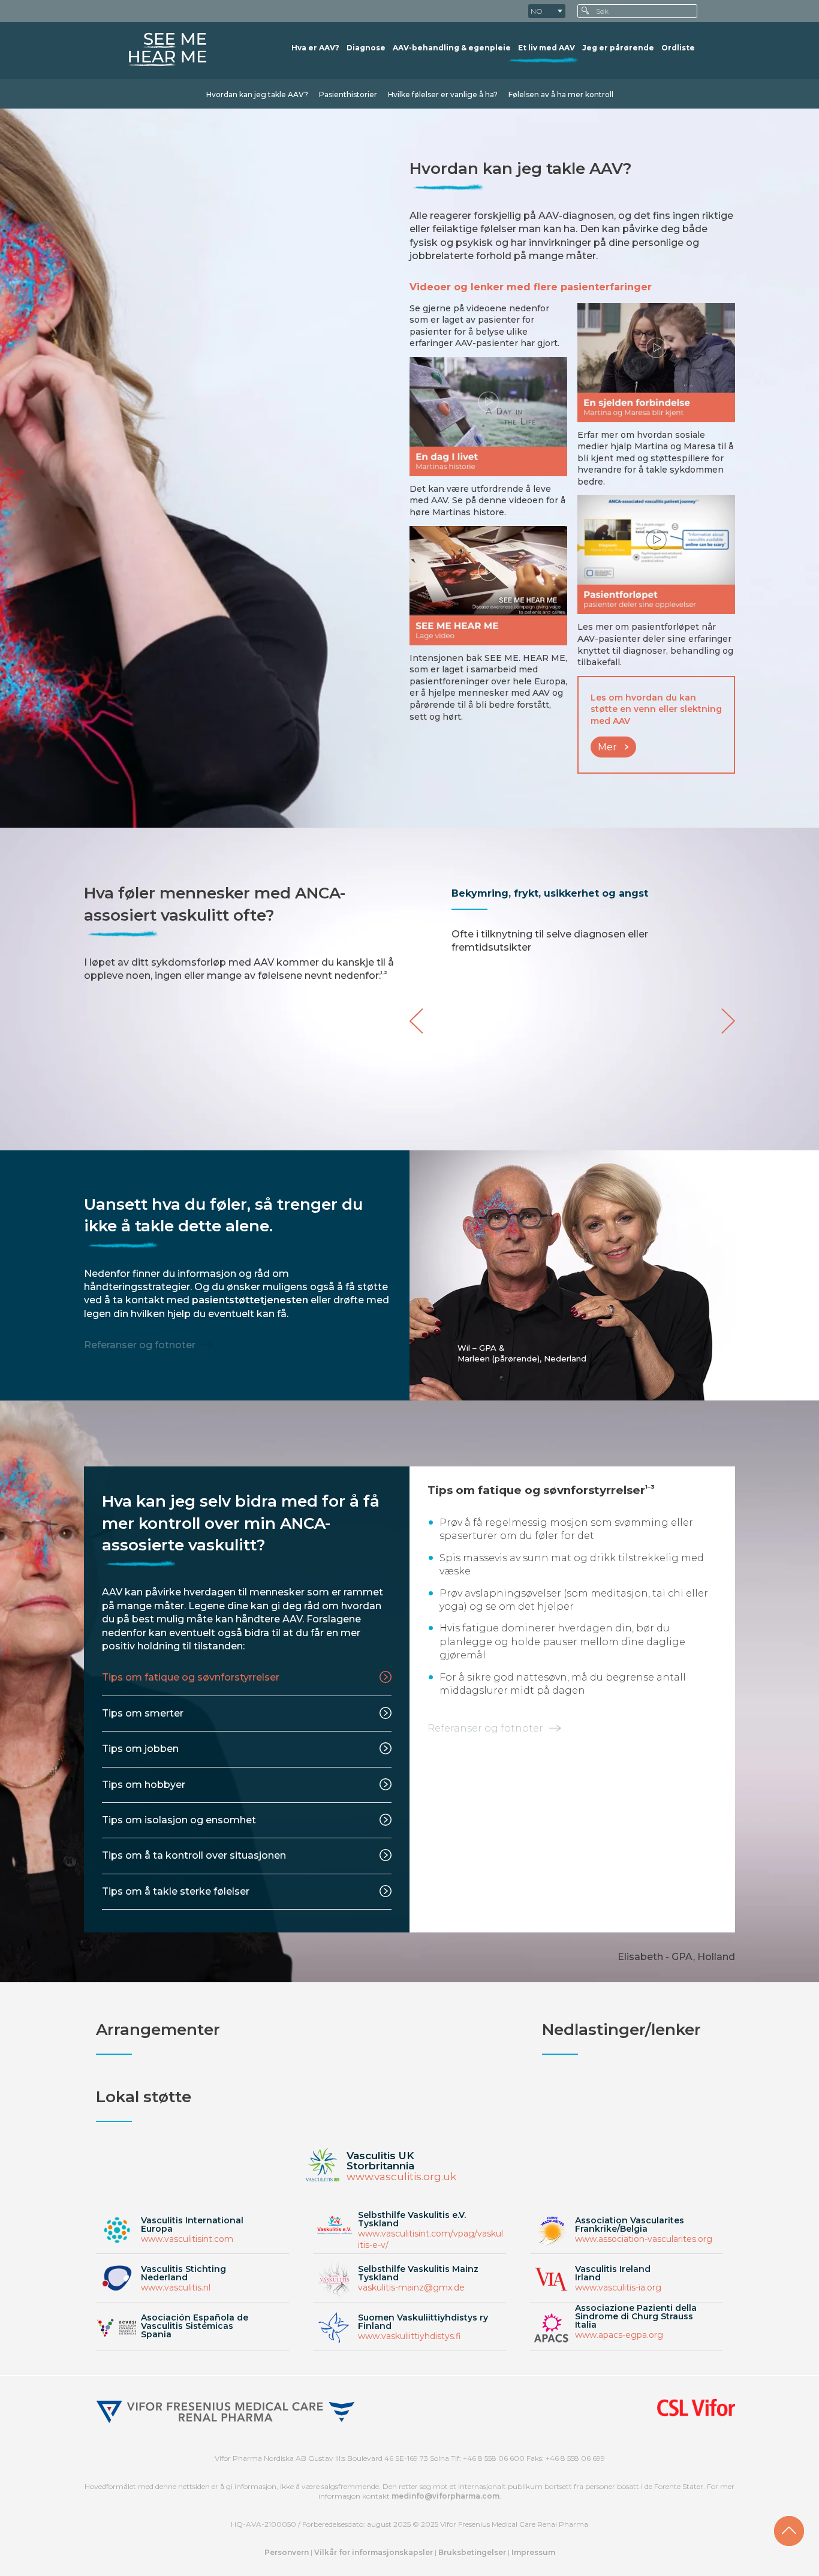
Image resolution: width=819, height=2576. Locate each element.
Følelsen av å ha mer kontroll (561, 94)
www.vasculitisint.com (187, 2239)
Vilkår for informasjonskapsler (374, 2552)
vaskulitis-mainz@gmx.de (411, 2288)
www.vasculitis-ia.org (618, 2288)
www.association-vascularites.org (644, 2239)
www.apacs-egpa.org (619, 2335)
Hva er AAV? (315, 48)
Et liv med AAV (546, 48)
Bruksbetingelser (473, 2552)
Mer (607, 747)
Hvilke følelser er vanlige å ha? (443, 94)
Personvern (287, 2552)
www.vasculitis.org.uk (401, 2177)
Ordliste (678, 48)
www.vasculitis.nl (176, 2288)
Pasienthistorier (348, 94)
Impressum (533, 2552)
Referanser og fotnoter (140, 1345)
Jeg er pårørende (618, 48)
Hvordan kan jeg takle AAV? (257, 94)
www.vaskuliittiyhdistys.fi (409, 2336)
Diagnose (366, 48)
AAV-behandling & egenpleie (452, 48)
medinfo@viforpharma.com (445, 2496)
